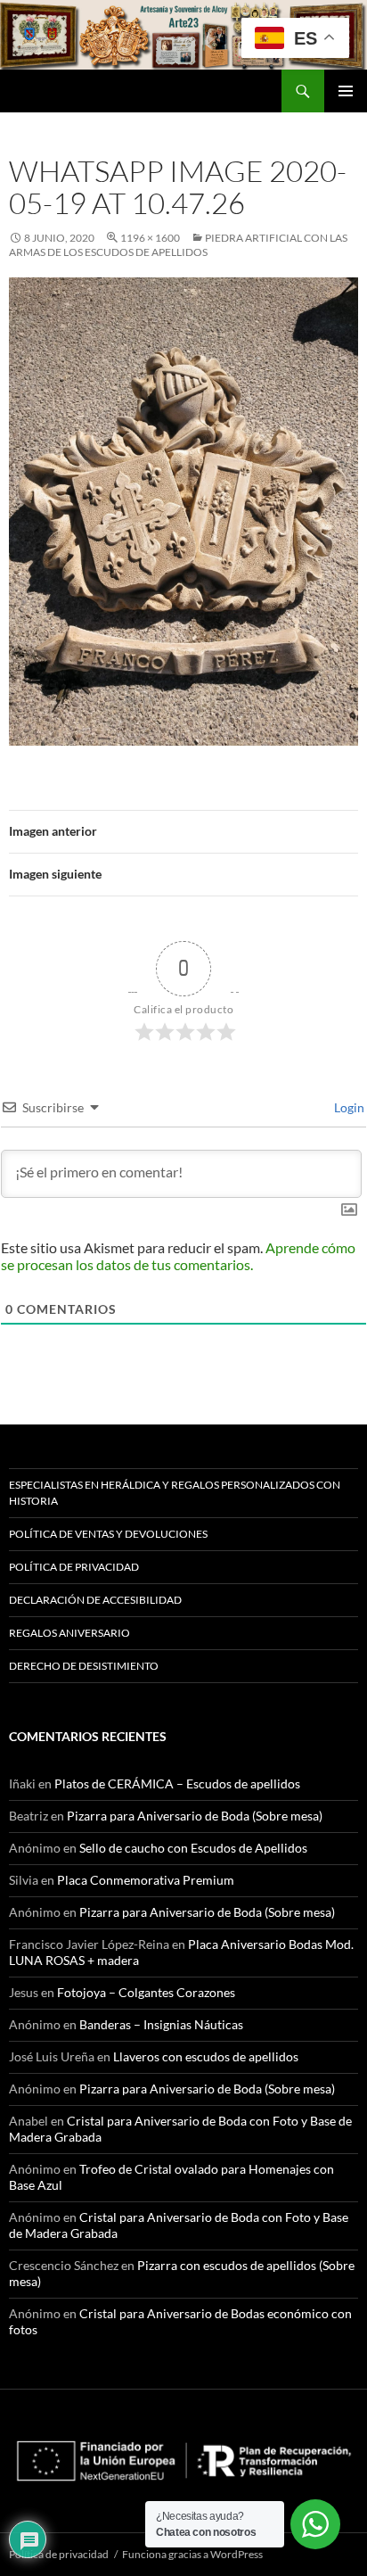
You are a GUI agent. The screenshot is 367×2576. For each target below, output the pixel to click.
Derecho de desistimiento (84, 1666)
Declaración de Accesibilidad (95, 1600)
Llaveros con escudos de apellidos (206, 2056)
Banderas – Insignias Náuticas (161, 2024)
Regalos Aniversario (69, 1633)
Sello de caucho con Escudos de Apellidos (193, 1848)
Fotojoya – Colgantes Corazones (146, 1992)
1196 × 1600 (150, 238)
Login (348, 1107)
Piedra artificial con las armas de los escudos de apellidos (178, 245)
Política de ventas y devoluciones (108, 1534)
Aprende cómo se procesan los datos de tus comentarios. (178, 1256)
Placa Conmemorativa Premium (146, 1880)
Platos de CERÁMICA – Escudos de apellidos (177, 1783)
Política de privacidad (74, 1567)
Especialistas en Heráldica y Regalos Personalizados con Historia (175, 1493)
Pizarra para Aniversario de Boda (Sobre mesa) (195, 1816)
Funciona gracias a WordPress (192, 2554)
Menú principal (346, 91)
